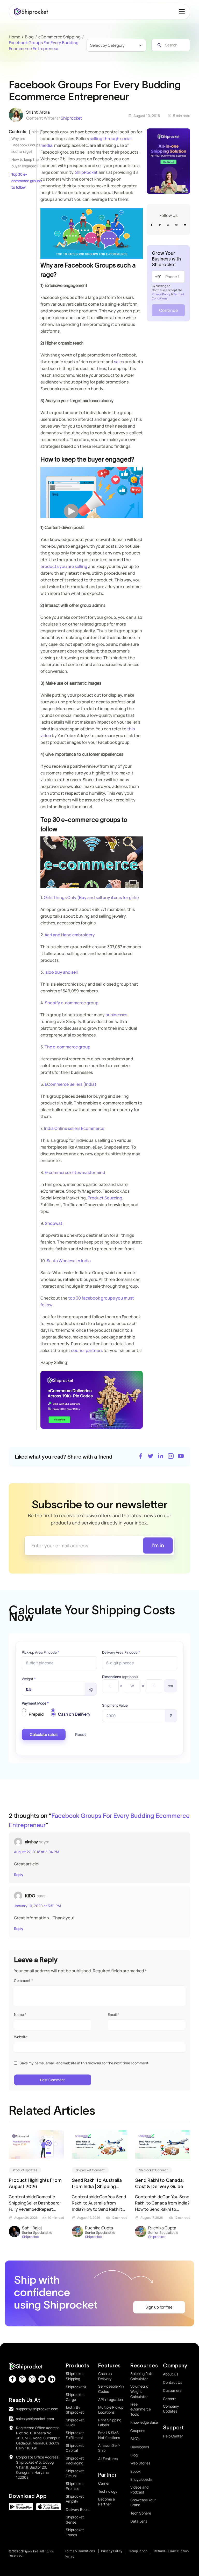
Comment (23, 1980)
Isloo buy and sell (61, 972)
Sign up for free (159, 2307)
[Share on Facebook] (140, 1457)
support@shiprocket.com (37, 2409)
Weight (29, 1679)
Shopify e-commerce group (72, 1003)
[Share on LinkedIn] (161, 1457)
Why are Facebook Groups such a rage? (26, 145)
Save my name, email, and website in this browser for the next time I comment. (84, 2063)
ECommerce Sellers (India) (71, 1084)
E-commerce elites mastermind (75, 1172)
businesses (116, 1015)
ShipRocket (86, 172)
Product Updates (25, 2170)
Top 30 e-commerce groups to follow (26, 181)
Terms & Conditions (80, 2551)
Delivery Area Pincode (121, 1652)
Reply (19, 1875)
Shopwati (54, 1223)
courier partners (87, 1350)
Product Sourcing (105, 1198)
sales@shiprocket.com (35, 2419)
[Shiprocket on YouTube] (181, 1457)
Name (20, 2014)
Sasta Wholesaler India (69, 1261)
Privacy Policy (161, 294)
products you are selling (64, 566)
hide (35, 132)
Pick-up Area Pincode (40, 1652)
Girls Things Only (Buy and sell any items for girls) (91, 897)
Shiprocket (71, 118)
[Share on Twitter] (151, 1457)
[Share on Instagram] (171, 1457)
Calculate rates (44, 1734)
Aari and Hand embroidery (70, 935)
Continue (168, 310)
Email (113, 2014)
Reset (81, 1734)
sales (119, 362)
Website (21, 2037)
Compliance (138, 2551)
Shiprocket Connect (90, 2170)
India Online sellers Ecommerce (74, 1128)
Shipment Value (115, 1705)
